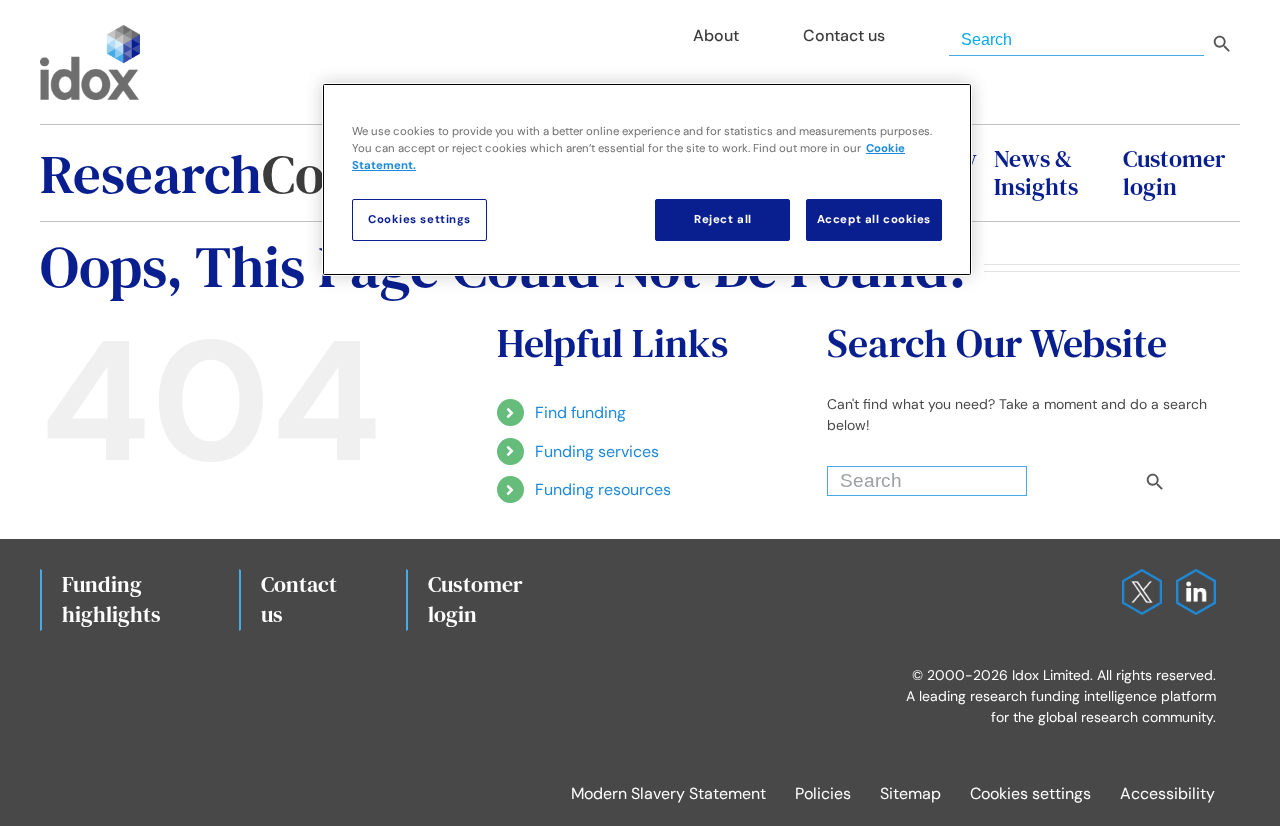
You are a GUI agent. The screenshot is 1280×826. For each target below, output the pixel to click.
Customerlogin (475, 599)
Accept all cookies (874, 219)
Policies (823, 793)
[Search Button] (1189, 476)
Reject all (723, 219)
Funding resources (603, 489)
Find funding (580, 412)
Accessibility (1167, 793)
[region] (647, 179)
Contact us (299, 599)
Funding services (597, 451)
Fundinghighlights (111, 599)
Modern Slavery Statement (668, 793)
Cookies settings (1030, 793)
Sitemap (910, 793)
